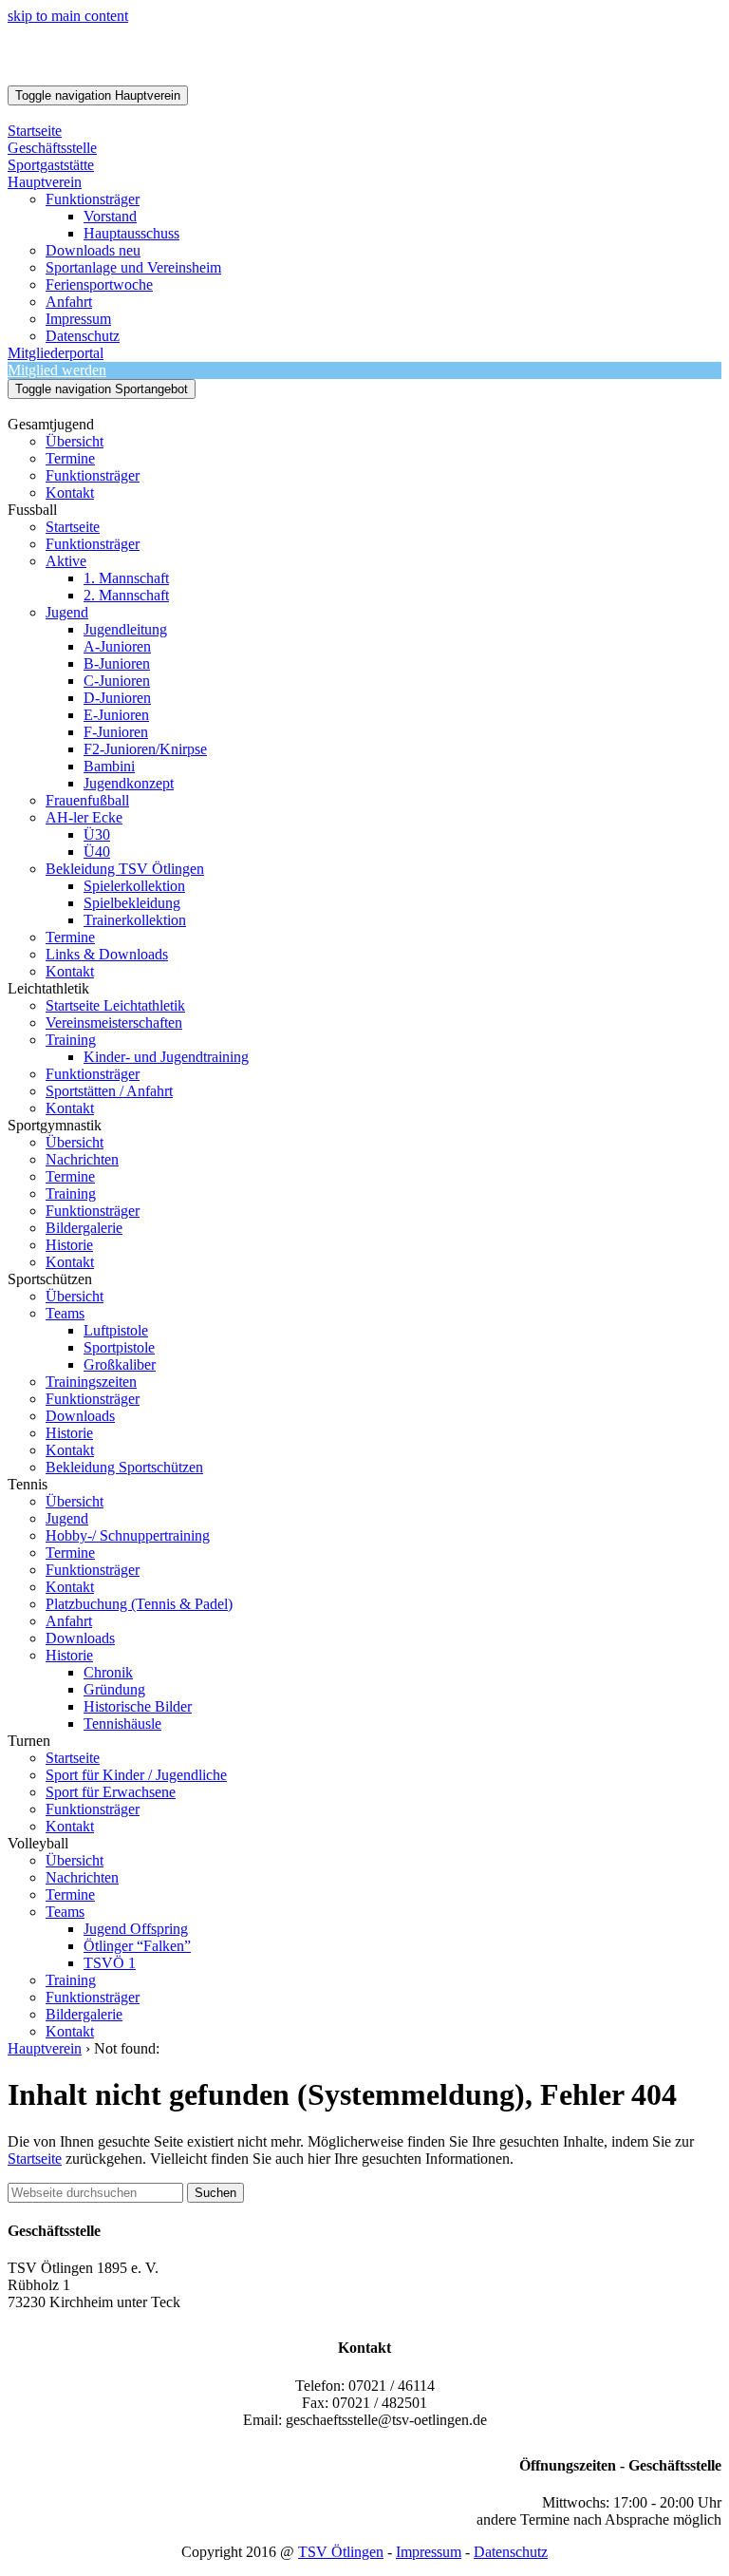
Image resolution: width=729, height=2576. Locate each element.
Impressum (429, 2552)
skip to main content (68, 16)
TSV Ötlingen (341, 2552)
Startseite (35, 2159)
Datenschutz (511, 2552)
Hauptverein (45, 2048)
